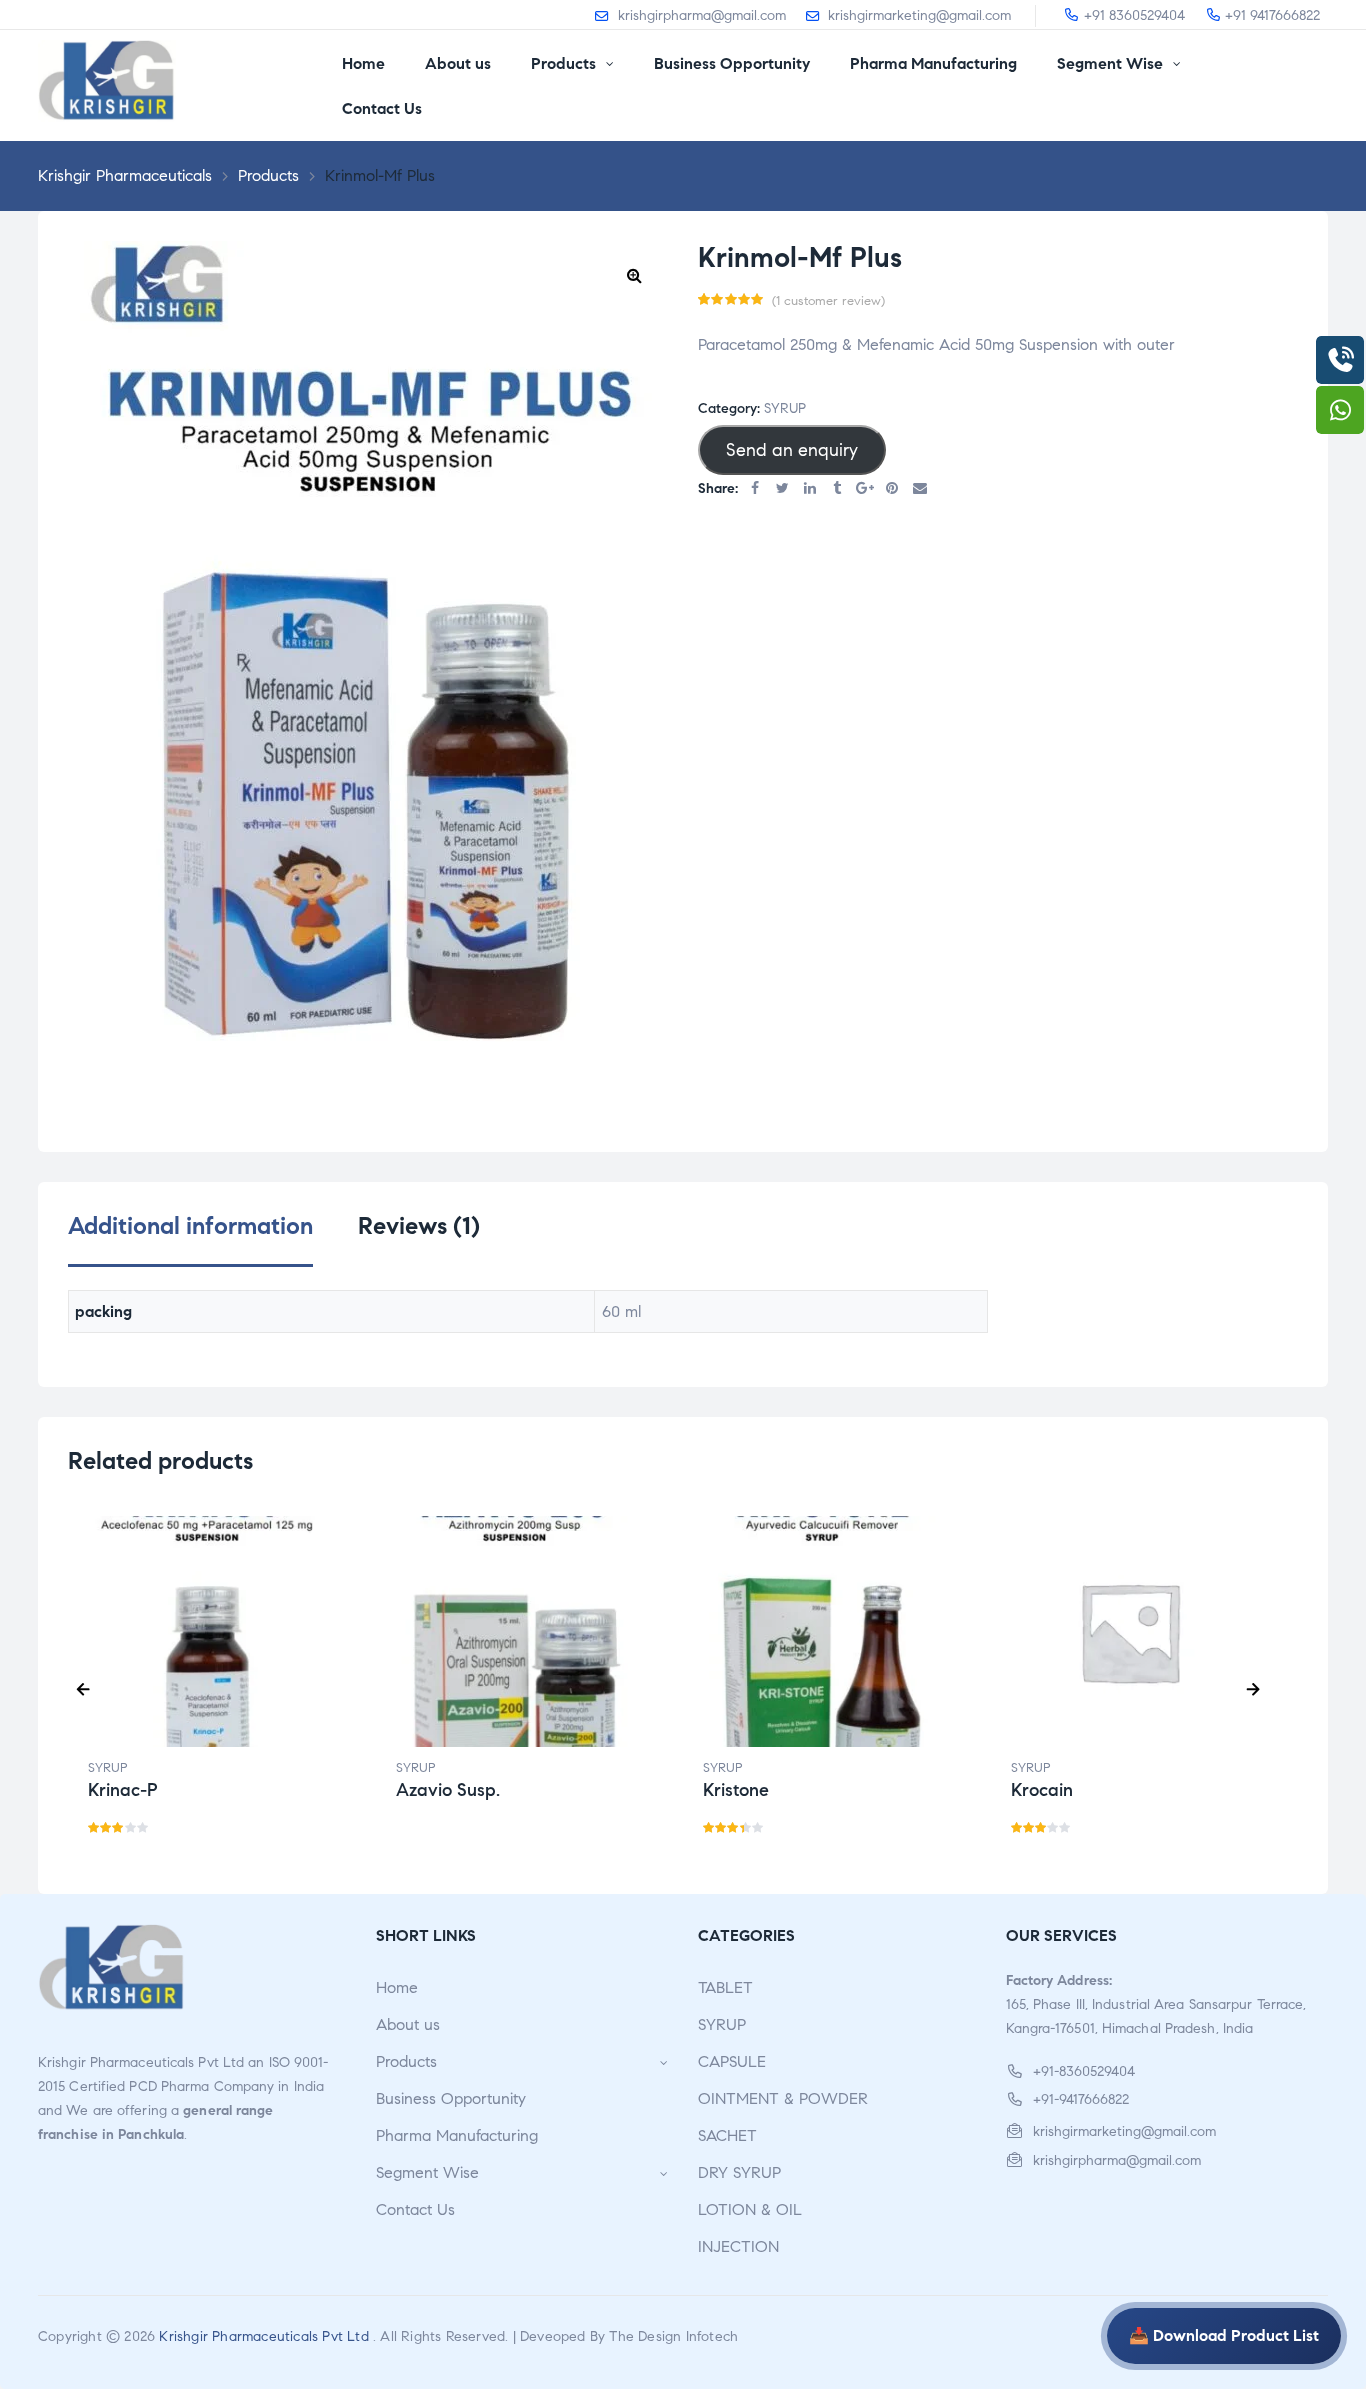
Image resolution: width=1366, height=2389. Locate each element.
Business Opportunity (451, 2098)
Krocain (1042, 1790)
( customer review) (828, 301)
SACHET (727, 2135)
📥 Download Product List (1224, 2335)
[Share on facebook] (755, 489)
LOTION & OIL (750, 2209)
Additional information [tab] (190, 1226)
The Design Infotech (673, 2336)
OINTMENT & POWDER (783, 2098)
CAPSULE (732, 2061)
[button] (634, 275)
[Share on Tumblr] (838, 489)
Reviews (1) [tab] (419, 1226)
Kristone (736, 1790)
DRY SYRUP (739, 2172)
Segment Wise (427, 2172)
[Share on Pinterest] (893, 489)
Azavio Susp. (448, 1790)
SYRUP (785, 408)
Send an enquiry (792, 450)
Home (397, 1987)
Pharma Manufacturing (457, 2135)
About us (408, 2024)
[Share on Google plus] (865, 489)
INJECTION (738, 2246)
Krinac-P (123, 1790)
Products (406, 2061)
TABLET (725, 1987)
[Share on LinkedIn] (810, 489)
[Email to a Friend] (920, 489)
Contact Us (415, 2209)
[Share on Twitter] (783, 489)
